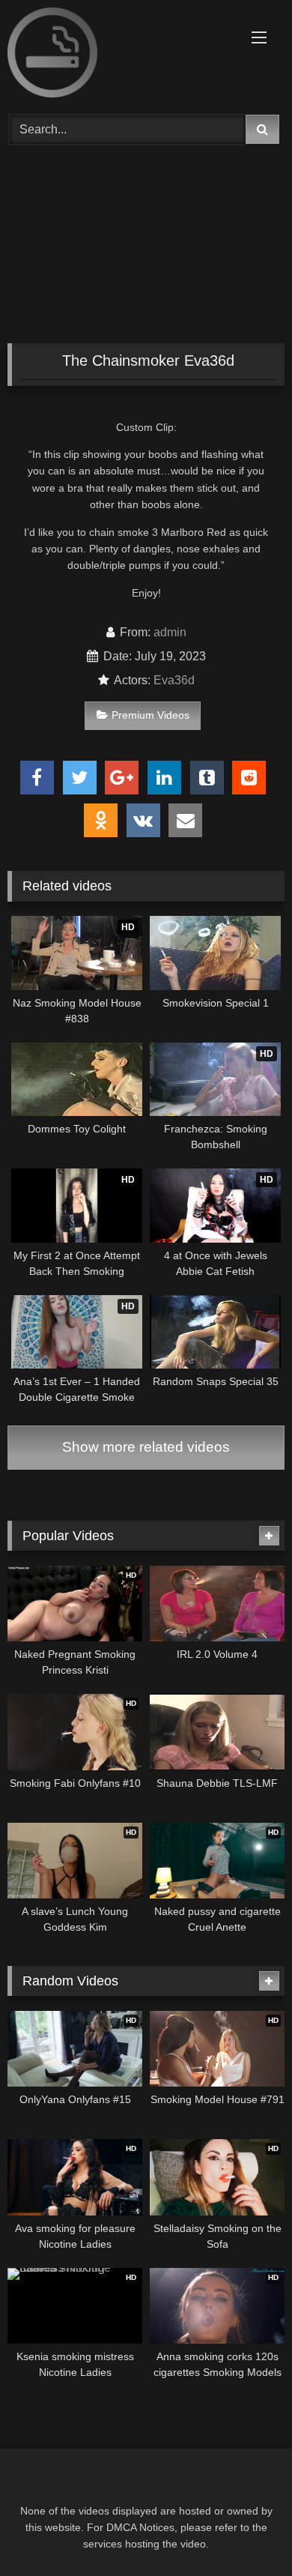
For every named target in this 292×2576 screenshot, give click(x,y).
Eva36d (174, 680)
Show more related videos (146, 1447)
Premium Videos (150, 715)
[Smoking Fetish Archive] (120, 55)
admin (170, 632)
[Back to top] (246, 2531)
